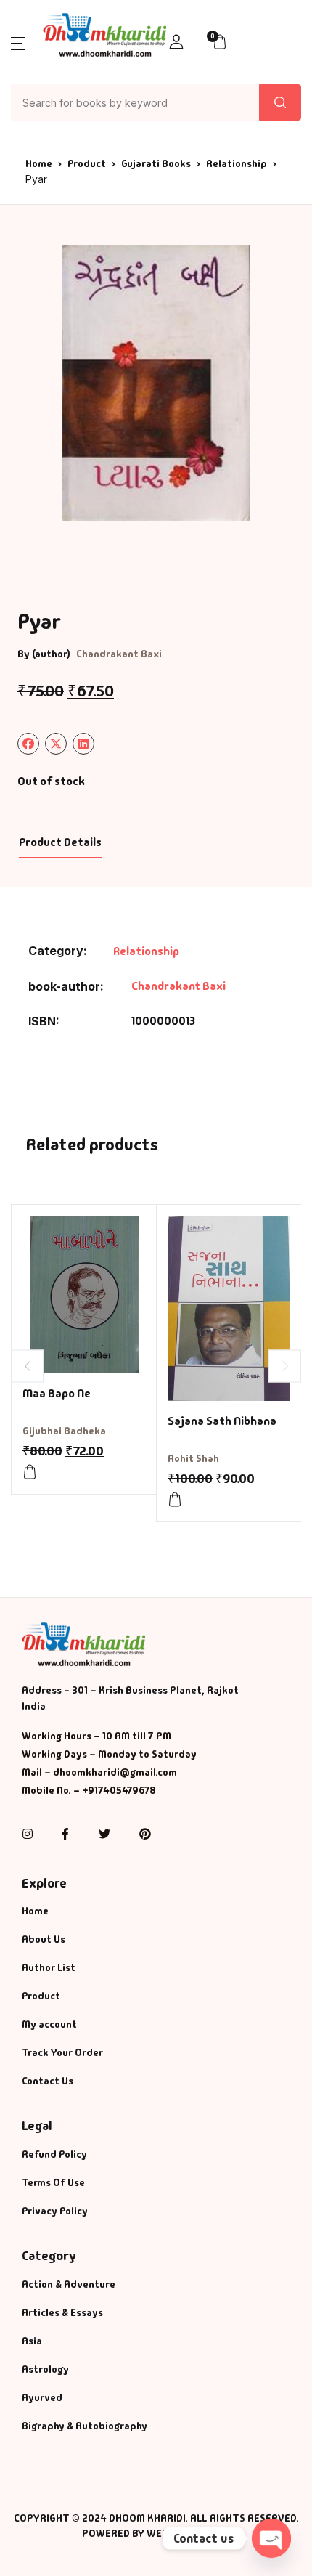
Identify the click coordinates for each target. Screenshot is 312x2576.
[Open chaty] (271, 2538)
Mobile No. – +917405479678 (89, 1790)
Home (39, 163)
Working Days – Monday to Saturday (109, 1754)
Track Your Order (62, 2052)
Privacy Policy (55, 2211)
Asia (32, 2341)
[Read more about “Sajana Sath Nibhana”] (175, 1500)
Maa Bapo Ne (57, 1393)
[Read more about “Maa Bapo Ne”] (30, 1472)
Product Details (60, 842)
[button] (18, 42)
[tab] (60, 843)
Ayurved (42, 2397)
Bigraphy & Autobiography (85, 2426)
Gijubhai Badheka (64, 1431)
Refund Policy (54, 2154)
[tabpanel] (156, 383)
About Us (44, 1939)
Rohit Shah (193, 1458)
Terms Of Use (53, 2182)
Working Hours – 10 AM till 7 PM (97, 1736)
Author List (49, 1967)
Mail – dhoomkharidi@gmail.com (99, 1772)
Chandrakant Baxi (119, 654)
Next (285, 1366)
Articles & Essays (62, 2312)
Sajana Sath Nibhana (222, 1421)
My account (49, 2024)
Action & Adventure (69, 2284)
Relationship (237, 163)
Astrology (45, 2369)
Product (87, 163)
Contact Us (48, 2081)
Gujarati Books (156, 163)
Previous (27, 1366)
